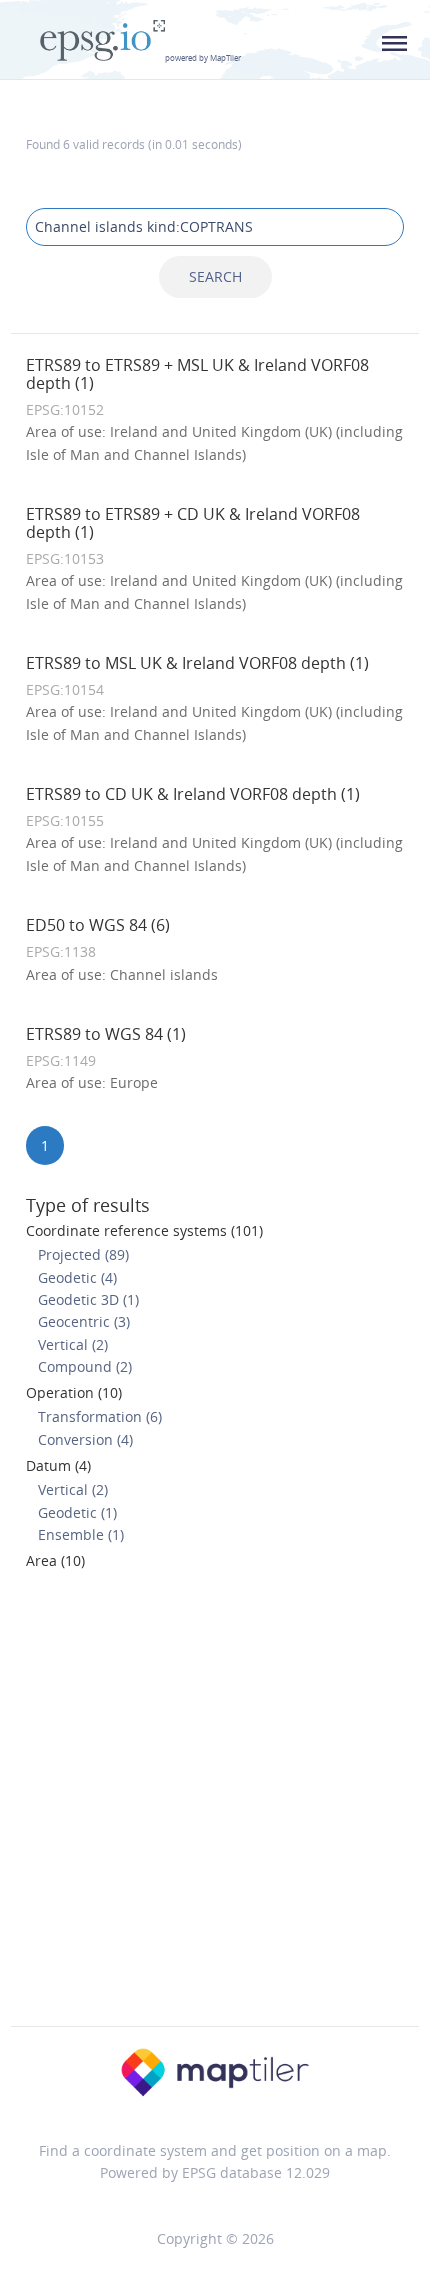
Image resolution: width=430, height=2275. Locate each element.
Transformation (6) (100, 1416)
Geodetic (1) (77, 1512)
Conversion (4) (85, 1439)
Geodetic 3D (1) (88, 1299)
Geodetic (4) (77, 1277)
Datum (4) (58, 1465)
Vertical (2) (73, 1344)
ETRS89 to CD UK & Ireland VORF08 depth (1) (193, 794)
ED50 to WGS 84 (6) (98, 925)
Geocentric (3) (84, 1321)
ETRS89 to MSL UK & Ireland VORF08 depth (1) (197, 663)
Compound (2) (85, 1366)
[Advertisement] (215, 1804)
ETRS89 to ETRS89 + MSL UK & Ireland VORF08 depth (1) (197, 374)
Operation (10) (74, 1392)
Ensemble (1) (81, 1534)
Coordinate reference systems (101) (144, 1230)
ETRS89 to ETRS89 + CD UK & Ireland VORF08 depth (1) (193, 523)
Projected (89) (83, 1254)
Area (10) (55, 1560)
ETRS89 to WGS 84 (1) (106, 1034)
